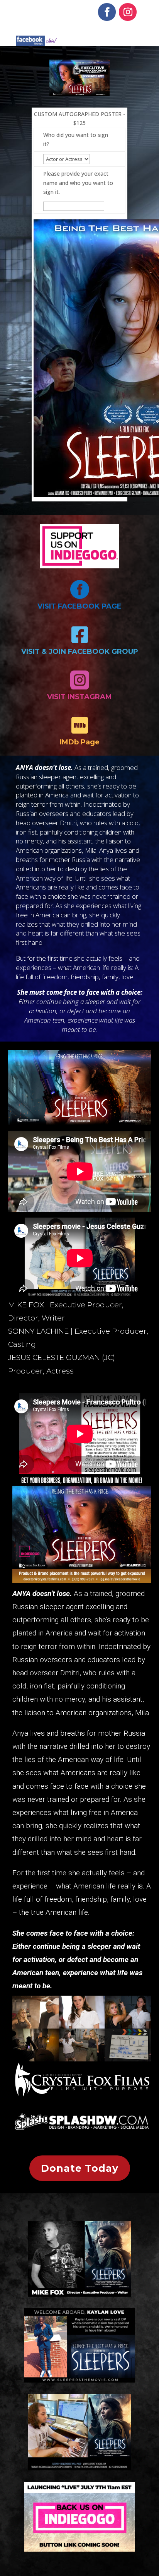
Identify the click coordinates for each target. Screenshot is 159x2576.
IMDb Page (80, 742)
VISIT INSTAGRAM (79, 697)
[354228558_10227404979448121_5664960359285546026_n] (128, 2026)
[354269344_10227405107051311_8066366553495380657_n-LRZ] (36, 2059)
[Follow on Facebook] (107, 12)
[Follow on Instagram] (128, 12)
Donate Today (80, 2168)
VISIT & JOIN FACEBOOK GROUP (80, 652)
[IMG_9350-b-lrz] (36, 2026)
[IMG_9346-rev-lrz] (82, 2026)
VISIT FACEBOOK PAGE (79, 606)
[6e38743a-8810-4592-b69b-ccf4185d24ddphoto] (128, 2059)
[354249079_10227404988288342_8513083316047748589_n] (82, 2059)
